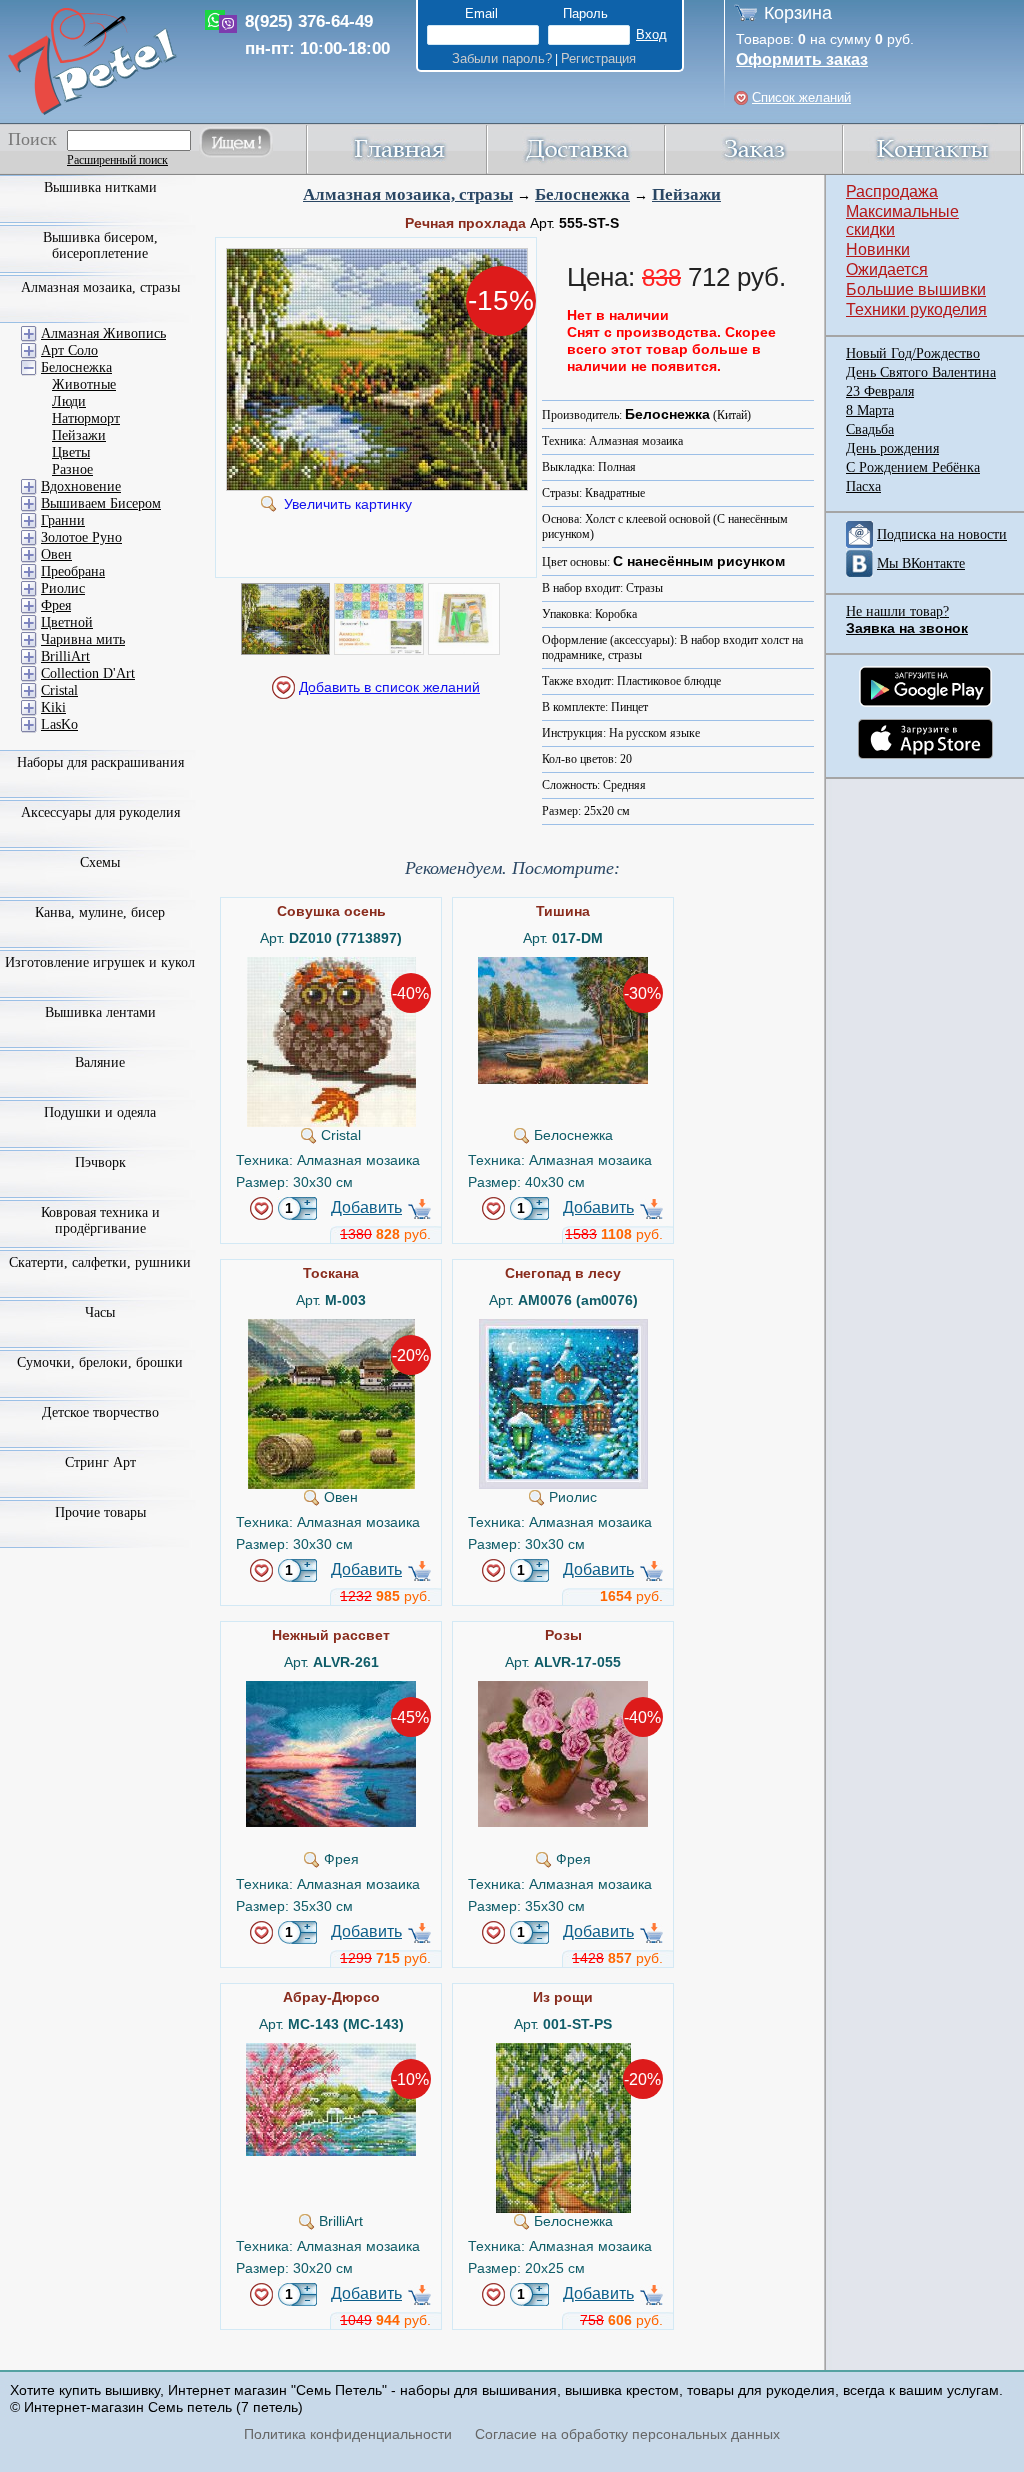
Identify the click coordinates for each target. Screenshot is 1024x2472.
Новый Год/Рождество (913, 353)
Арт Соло (69, 350)
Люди (69, 401)
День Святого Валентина (921, 372)
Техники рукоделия (916, 309)
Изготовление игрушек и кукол (100, 962)
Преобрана (73, 571)
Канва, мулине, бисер (100, 912)
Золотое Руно (81, 537)
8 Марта (870, 410)
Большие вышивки (916, 289)
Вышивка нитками (100, 187)
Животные (84, 384)
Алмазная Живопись (103, 333)
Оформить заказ (802, 59)
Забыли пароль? (502, 58)
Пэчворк (100, 1162)
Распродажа (892, 191)
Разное (72, 469)
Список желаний (801, 97)
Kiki (53, 707)
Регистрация (598, 58)
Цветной (67, 622)
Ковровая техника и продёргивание (100, 1220)
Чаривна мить (83, 639)
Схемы (100, 862)
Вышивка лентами (100, 1012)
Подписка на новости (942, 534)
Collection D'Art (88, 673)
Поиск (32, 139)
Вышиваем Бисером (101, 503)
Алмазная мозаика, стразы (408, 194)
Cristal (59, 690)
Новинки (878, 249)
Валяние (100, 1062)
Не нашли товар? (897, 611)
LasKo (59, 724)
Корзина (798, 13)
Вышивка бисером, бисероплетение (100, 245)
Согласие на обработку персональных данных (627, 2434)
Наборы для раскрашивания (100, 762)
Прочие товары (100, 1512)
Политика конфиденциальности (348, 2434)
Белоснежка (582, 194)
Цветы (71, 452)
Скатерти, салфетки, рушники (100, 1262)
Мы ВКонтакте (921, 563)
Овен (56, 554)
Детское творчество (100, 1412)
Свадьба (870, 429)
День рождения (892, 448)
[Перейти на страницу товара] (331, 965)
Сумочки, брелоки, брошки (100, 1362)
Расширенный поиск (117, 160)
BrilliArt (65, 656)
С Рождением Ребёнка (913, 467)
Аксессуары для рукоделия (100, 812)
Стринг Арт (100, 1462)
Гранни (63, 520)
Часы (100, 1312)
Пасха (863, 486)
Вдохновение (81, 486)
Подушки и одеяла (100, 1112)
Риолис (63, 588)
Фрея (56, 605)
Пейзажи (686, 194)
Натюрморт (86, 418)
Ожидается (887, 269)
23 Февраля (880, 391)
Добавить (366, 1207)
